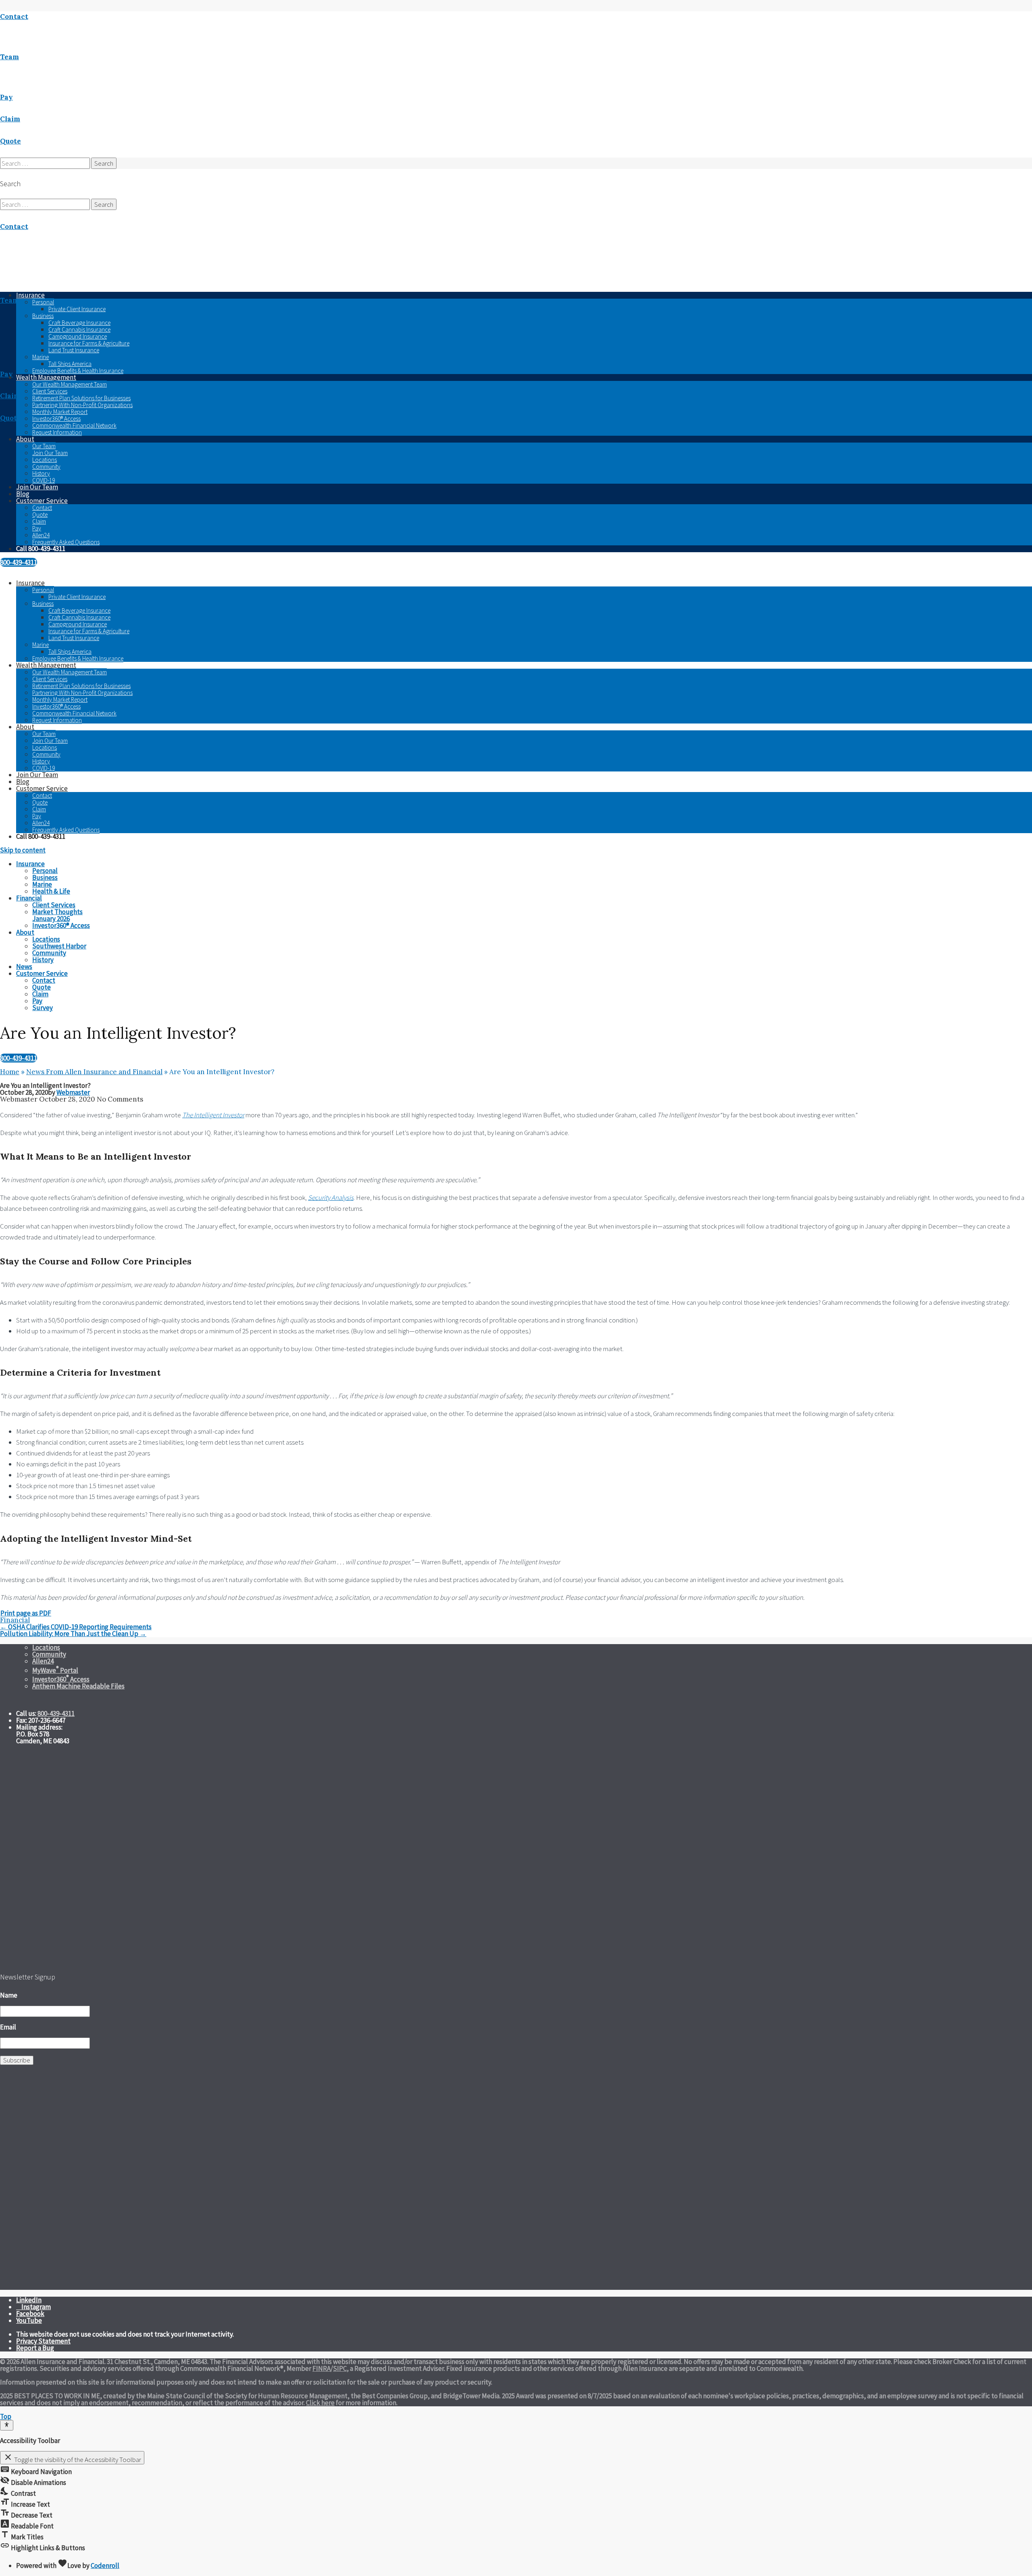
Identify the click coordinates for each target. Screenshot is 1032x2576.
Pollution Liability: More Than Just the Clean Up (73, 1634)
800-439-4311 (19, 562)
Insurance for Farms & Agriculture (89, 343)
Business (43, 316)
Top (6, 2416)
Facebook (30, 2314)
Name (9, 1995)
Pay (37, 528)
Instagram (36, 2307)
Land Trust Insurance (74, 350)
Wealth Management (46, 377)
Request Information (57, 432)
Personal (43, 302)
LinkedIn (29, 2300)
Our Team (44, 446)
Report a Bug (35, 2348)
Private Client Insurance (77, 309)
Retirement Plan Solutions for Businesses (81, 398)
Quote (40, 515)
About (25, 439)
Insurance (30, 583)
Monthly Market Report (60, 412)
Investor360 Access (61, 1679)
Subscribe (17, 2060)
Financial (15, 1620)
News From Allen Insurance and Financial (94, 1072)
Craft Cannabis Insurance (79, 330)
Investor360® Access (56, 419)
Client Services (50, 391)
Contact (42, 508)
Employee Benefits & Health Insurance (78, 371)
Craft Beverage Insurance (79, 323)
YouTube (29, 2320)
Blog (23, 494)
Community (46, 467)
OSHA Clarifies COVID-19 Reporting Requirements (76, 1627)
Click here (320, 2403)
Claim (39, 521)
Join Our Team (50, 453)
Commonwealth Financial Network (74, 425)
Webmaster (73, 1092)
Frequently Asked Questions (66, 542)
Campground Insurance (78, 336)
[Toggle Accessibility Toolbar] (7, 2425)
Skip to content (23, 850)
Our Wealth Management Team (70, 384)
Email (8, 2027)
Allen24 (41, 535)
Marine (41, 357)
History (41, 473)
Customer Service (42, 501)
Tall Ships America (70, 364)
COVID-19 (44, 480)
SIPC (340, 2368)
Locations (45, 460)
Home (10, 1072)
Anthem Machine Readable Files (78, 1686)
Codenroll (105, 2566)
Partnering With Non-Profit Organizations (82, 405)
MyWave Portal (55, 1670)
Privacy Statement (43, 2341)
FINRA (321, 2368)
